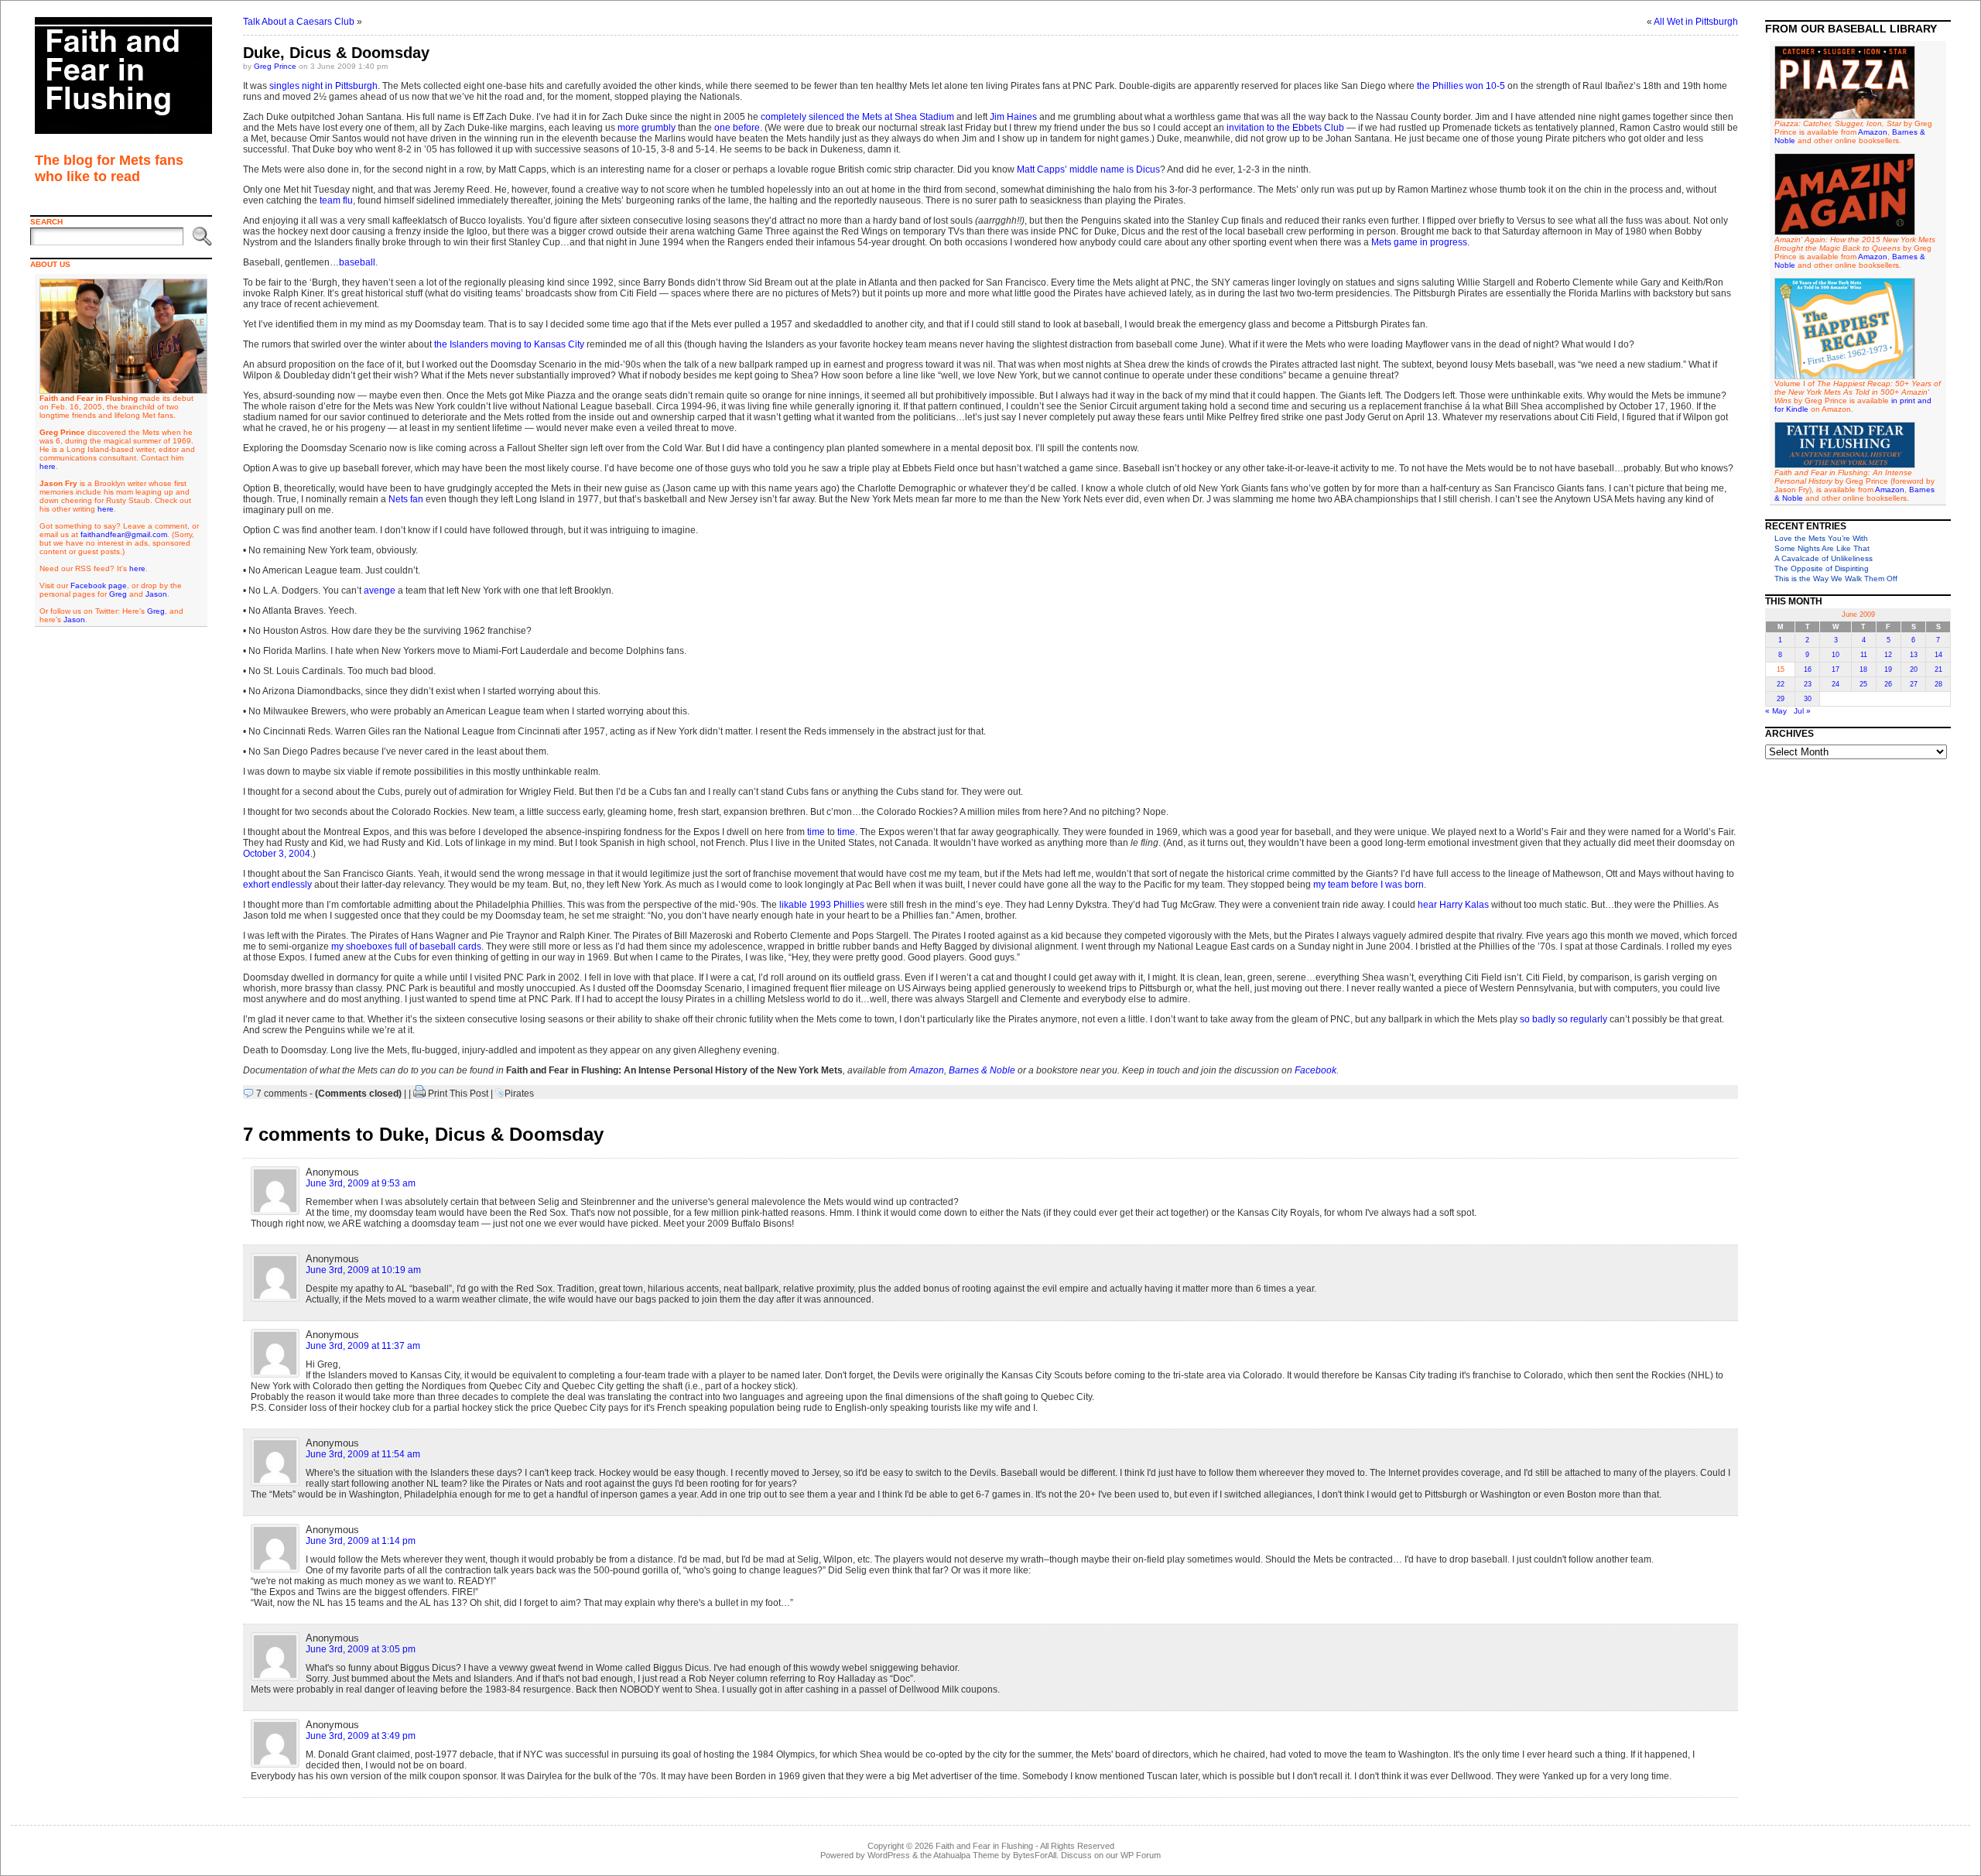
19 (1888, 669)
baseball (357, 262)
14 (1938, 655)
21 (1938, 669)
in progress (1444, 242)
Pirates (519, 1094)
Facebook (1316, 1070)
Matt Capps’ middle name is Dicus (1088, 169)
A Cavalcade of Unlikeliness (1824, 558)
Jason (156, 594)
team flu (336, 200)
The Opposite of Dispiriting (1822, 568)
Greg (118, 594)
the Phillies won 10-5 (1461, 86)
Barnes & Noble (982, 1070)
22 (1781, 684)
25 (1863, 684)
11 (1864, 655)
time (816, 832)
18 (1863, 669)
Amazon (927, 1070)
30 (1808, 699)
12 (1888, 655)
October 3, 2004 (277, 854)
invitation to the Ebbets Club (1285, 128)
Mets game (1394, 242)
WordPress (889, 1855)
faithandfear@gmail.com (124, 534)
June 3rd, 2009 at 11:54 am (363, 1454)
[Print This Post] (419, 1094)
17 (1836, 669)
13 (1914, 655)
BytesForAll (1035, 1855)
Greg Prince (275, 66)
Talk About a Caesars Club (299, 22)
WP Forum (1141, 1855)
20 (1914, 669)
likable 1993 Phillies (822, 905)
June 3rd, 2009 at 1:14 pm (361, 1541)
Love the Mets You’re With (1821, 538)
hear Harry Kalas (1453, 905)
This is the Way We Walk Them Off (1836, 579)
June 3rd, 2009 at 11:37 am (363, 1346)
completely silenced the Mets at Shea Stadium (857, 117)
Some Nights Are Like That (1822, 548)
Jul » (1802, 711)
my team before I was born (1369, 885)
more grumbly (647, 128)
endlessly (292, 885)
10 (1836, 655)
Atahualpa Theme (966, 1855)
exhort (256, 885)
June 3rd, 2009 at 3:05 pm (361, 1649)
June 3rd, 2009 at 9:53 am (361, 1183)
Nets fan (406, 499)
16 (1808, 669)
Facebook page (99, 585)
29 (1781, 699)
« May (1776, 711)
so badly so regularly (1564, 1019)
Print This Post (458, 1094)
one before (737, 128)
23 (1808, 684)
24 (1836, 684)
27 (1914, 684)
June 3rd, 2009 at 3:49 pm (361, 1736)
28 (1938, 684)
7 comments (282, 1094)
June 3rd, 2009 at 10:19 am (363, 1270)
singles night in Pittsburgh (323, 86)
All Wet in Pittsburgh (1696, 22)
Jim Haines (1013, 117)
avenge (380, 591)
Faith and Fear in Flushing (984, 1846)
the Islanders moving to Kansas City (509, 344)
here (48, 466)
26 (1888, 684)
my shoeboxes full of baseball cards (406, 947)
